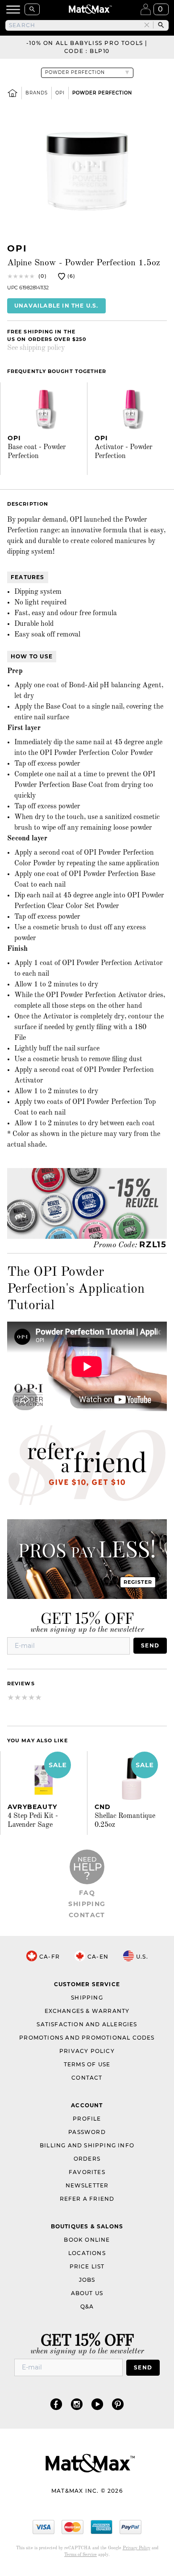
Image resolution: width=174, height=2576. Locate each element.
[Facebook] (56, 2404)
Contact (87, 1915)
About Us (87, 2293)
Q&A (87, 2306)
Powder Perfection (102, 93)
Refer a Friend (87, 2199)
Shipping (87, 1904)
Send (150, 1645)
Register (138, 1582)
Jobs (87, 2280)
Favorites (87, 2172)
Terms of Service (81, 2555)
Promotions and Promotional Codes (87, 2038)
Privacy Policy (87, 2051)
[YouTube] (97, 2404)
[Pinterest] (118, 2404)
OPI (60, 93)
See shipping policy (36, 348)
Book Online (87, 2240)
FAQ (87, 1893)
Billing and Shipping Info (87, 2145)
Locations (87, 2253)
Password (87, 2132)
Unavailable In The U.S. (56, 306)
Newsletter (87, 2185)
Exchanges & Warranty (87, 2011)
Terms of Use (87, 2064)
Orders (87, 2159)
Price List (87, 2266)
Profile (87, 2119)
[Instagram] (77, 2404)
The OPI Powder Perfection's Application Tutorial (76, 1289)
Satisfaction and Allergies (87, 2024)
